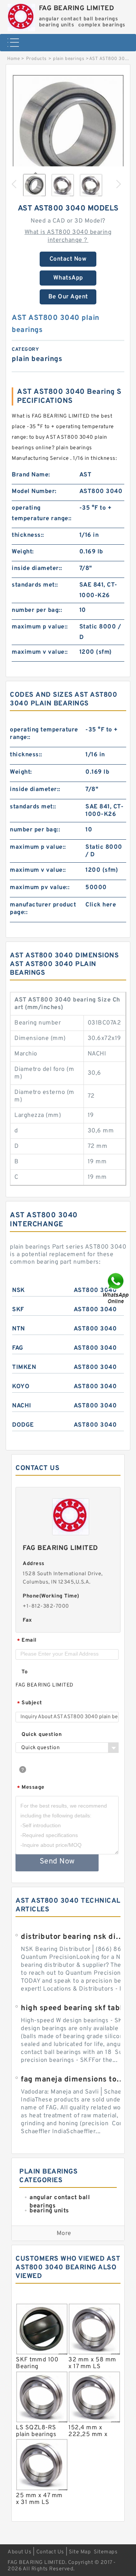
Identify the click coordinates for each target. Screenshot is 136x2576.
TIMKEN (24, 1367)
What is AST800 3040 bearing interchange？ (68, 236)
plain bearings (69, 59)
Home (13, 59)
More (64, 2233)
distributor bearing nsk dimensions (74, 1937)
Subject (30, 1703)
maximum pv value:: (40, 888)
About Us (19, 2552)
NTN (19, 1329)
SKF (18, 1310)
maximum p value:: (40, 627)
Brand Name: (31, 475)
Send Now (57, 1862)
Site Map (80, 2552)
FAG (18, 1348)
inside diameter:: (37, 568)
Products (36, 59)
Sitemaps (106, 2552)
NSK (19, 1290)
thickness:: (28, 535)
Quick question (42, 1735)
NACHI (22, 1406)
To (25, 1672)
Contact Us (50, 2552)
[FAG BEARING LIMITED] (21, 16)
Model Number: (34, 492)
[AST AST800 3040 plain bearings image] (68, 130)
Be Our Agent (68, 297)
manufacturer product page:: (43, 909)
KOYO (21, 1387)
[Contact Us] (116, 1288)
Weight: (23, 552)
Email (27, 1641)
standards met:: (35, 585)
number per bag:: (37, 610)
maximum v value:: (40, 652)
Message (31, 1788)
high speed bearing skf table (74, 2008)
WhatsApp (68, 278)
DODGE (23, 1425)
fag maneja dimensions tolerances (74, 2080)
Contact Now (68, 259)
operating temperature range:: (42, 513)
